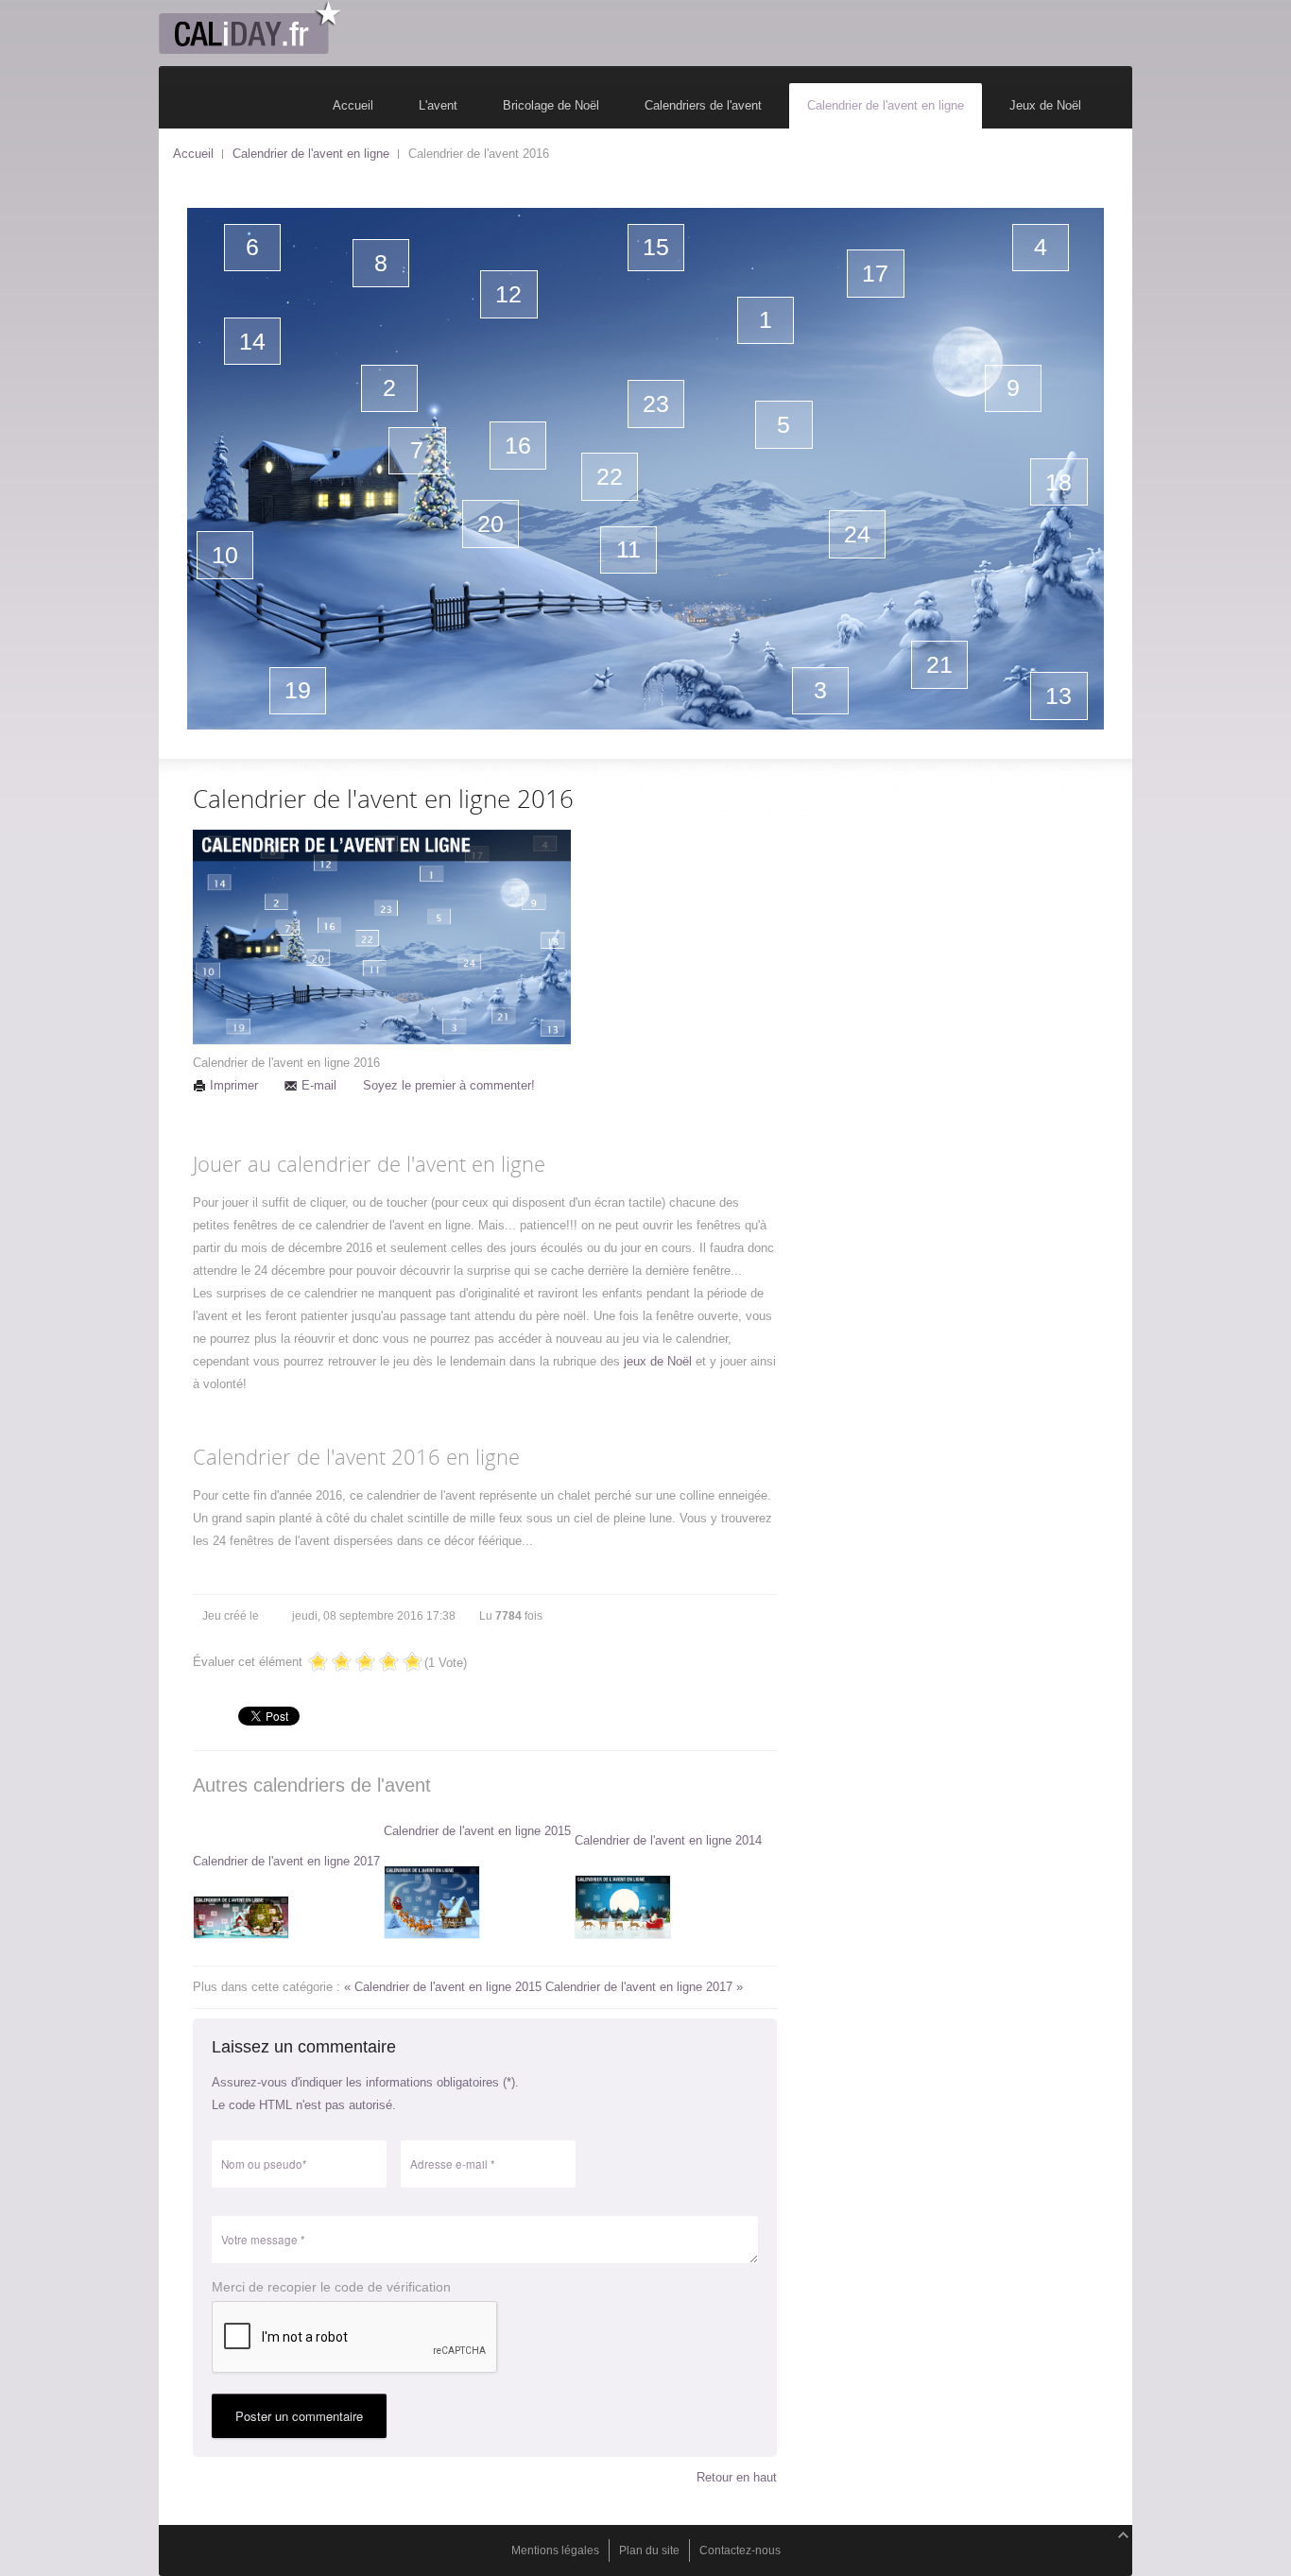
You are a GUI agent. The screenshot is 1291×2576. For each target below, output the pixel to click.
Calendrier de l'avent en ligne (311, 154)
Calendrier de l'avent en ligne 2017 (286, 1861)
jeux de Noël (658, 1361)
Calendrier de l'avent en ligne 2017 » (644, 1987)
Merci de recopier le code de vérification (331, 2287)
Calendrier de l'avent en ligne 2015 (477, 1831)
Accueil (193, 154)
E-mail (319, 1085)
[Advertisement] (967, 928)
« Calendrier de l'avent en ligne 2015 (445, 1987)
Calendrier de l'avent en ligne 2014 (668, 1840)
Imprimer (234, 1085)
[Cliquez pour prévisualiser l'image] (382, 941)
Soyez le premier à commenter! (449, 1085)
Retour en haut (737, 2477)
